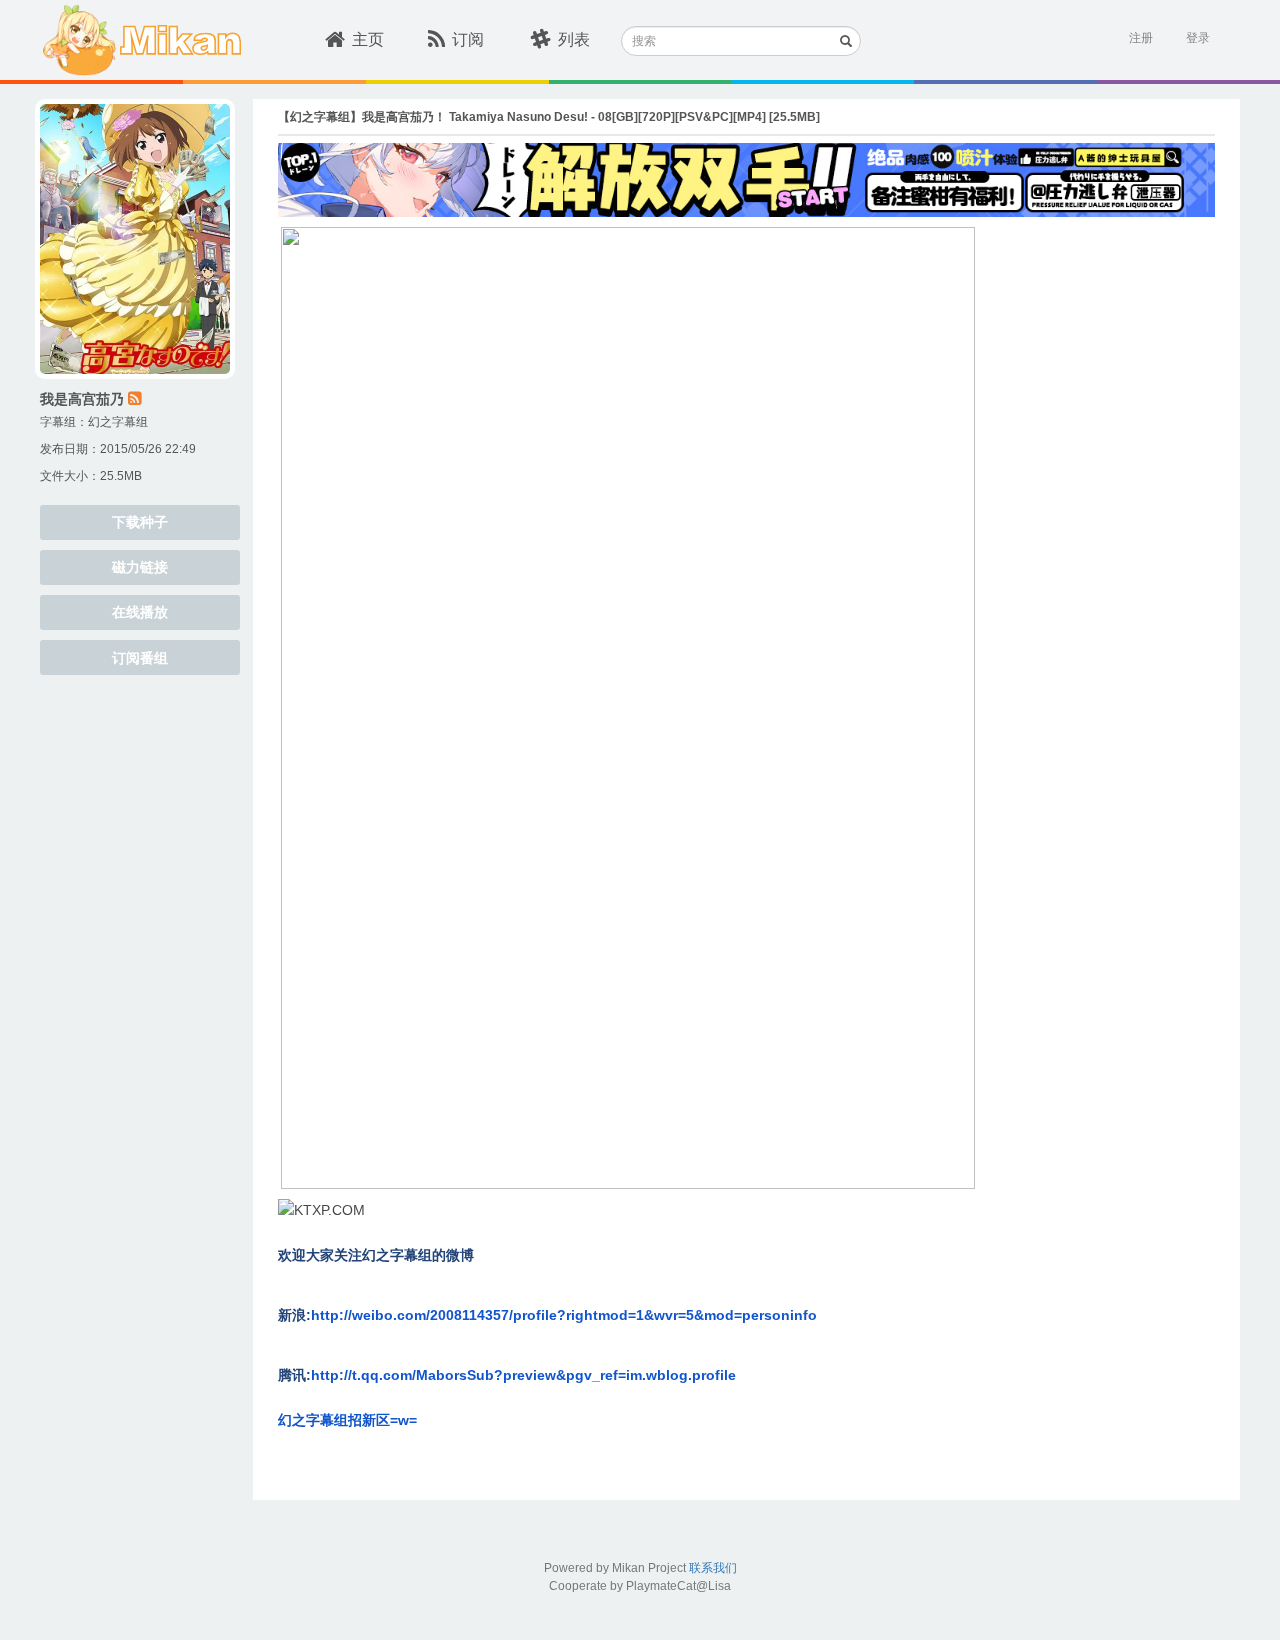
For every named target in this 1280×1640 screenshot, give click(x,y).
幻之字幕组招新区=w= (347, 1420)
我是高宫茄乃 (82, 399)
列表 (574, 39)
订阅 (468, 39)
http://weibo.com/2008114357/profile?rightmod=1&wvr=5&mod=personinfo (564, 1315)
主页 (368, 39)
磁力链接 (140, 567)
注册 (1141, 38)
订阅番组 (140, 658)
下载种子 (140, 522)
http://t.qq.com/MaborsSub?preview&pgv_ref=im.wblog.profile (523, 1375)
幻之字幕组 (118, 422)
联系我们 (713, 1568)
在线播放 (140, 612)
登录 (1198, 38)
